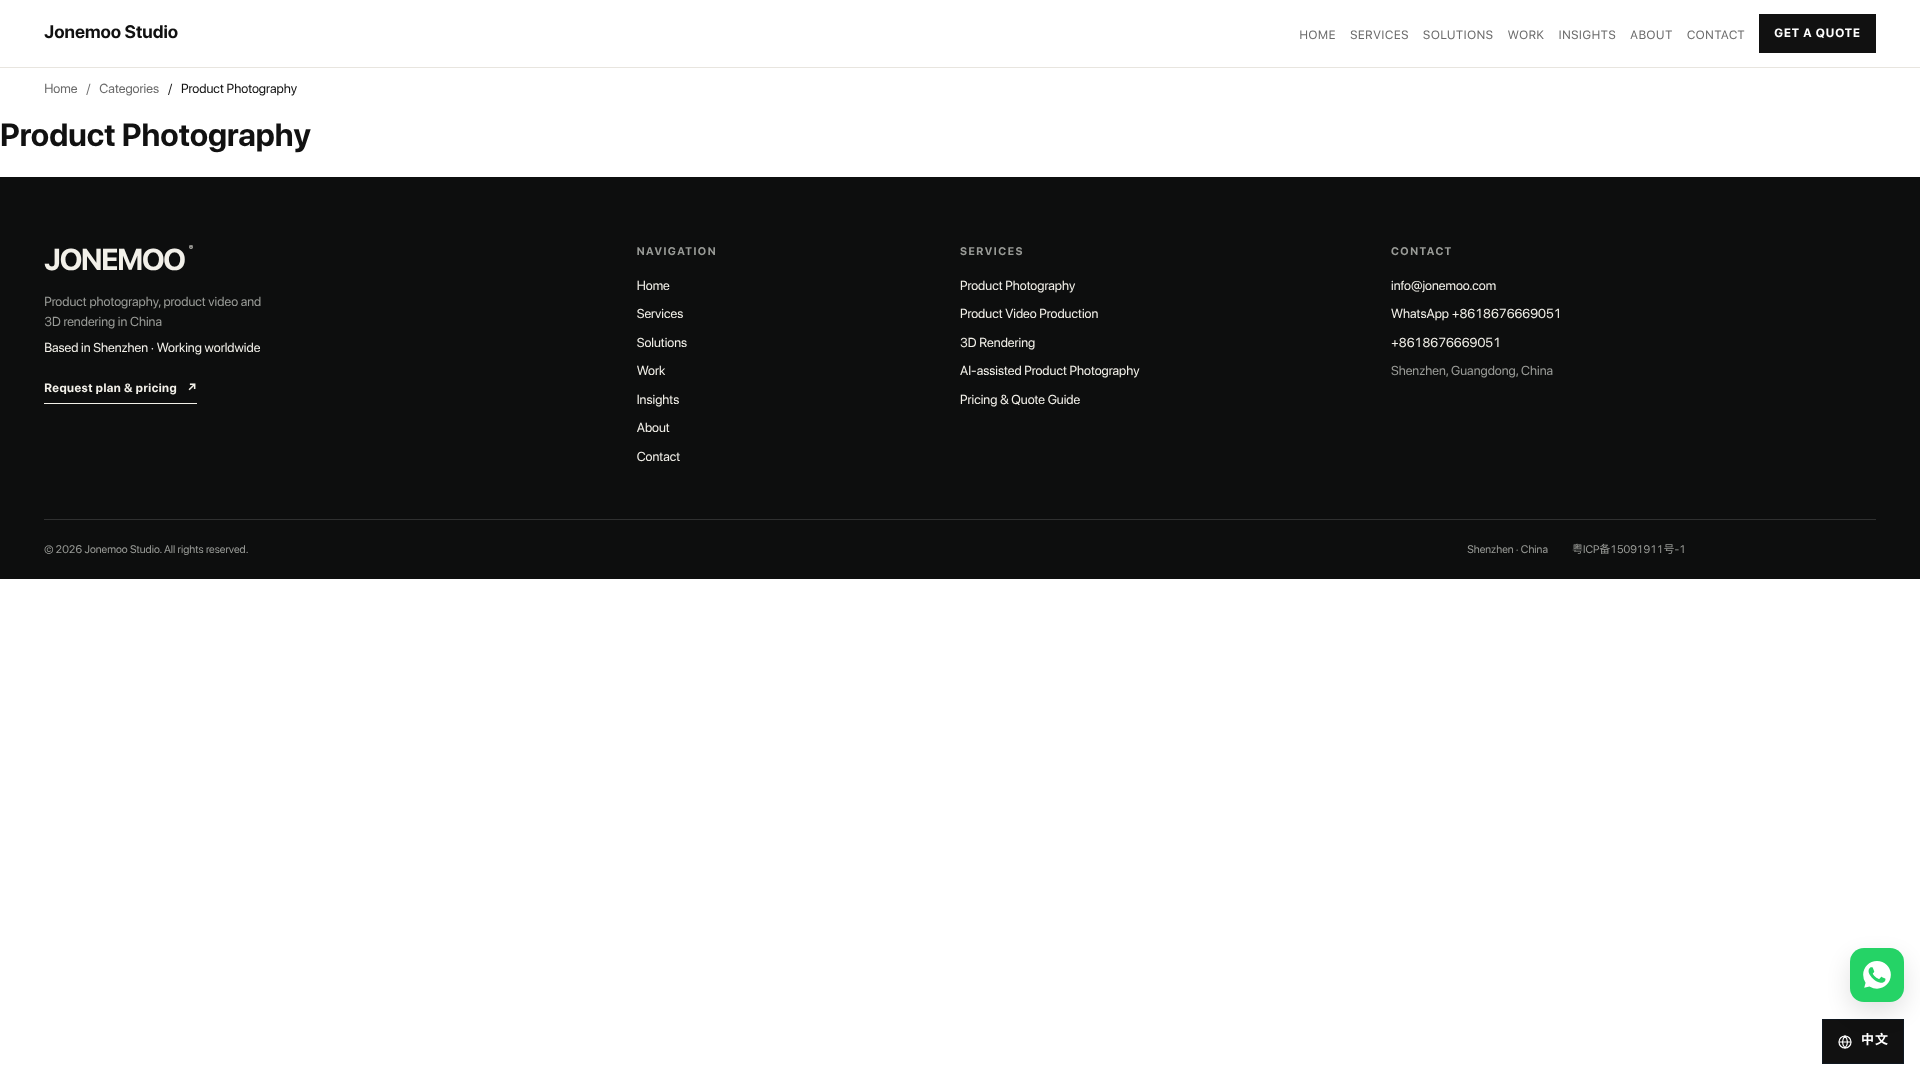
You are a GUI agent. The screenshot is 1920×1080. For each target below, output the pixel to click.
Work (1526, 35)
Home (1318, 35)
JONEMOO (118, 260)
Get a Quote (1817, 33)
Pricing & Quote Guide (1020, 400)
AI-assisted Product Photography (1050, 371)
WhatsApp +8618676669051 (1476, 314)
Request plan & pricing (120, 388)
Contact (1716, 35)
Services (1379, 35)
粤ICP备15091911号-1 (1629, 549)
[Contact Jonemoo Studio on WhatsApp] (1877, 975)
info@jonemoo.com (1443, 286)
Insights (1588, 35)
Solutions (1458, 35)
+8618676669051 (1446, 343)
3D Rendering (997, 343)
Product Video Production (1029, 314)
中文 (1875, 1040)
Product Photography (1017, 286)
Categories (129, 89)
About (1651, 35)
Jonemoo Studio (111, 32)
